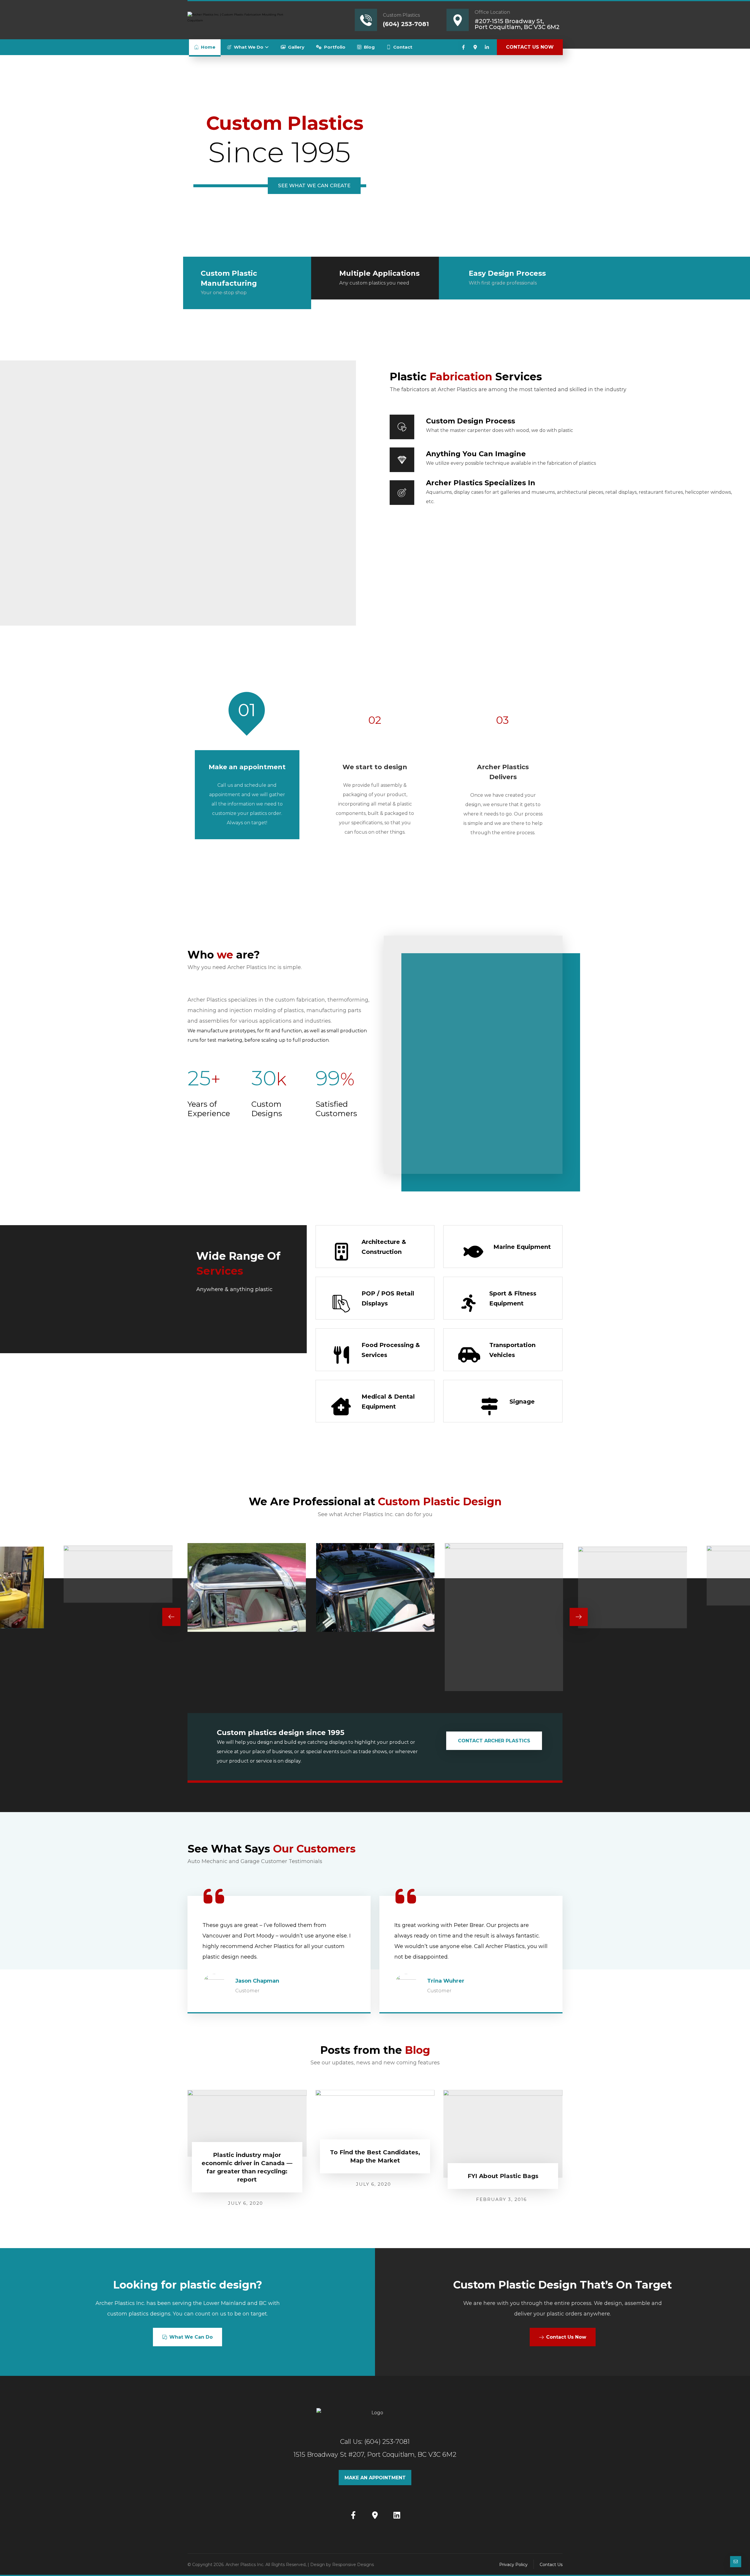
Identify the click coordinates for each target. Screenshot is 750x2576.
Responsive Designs (353, 2565)
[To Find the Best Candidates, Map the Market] (375, 2122)
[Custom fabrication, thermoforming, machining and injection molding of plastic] (236, 19)
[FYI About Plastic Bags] (503, 2134)
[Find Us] (375, 2515)
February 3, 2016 (501, 2199)
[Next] (579, 1617)
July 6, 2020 (246, 2203)
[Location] (475, 47)
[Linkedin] (487, 47)
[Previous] (171, 1617)
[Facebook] (463, 47)
